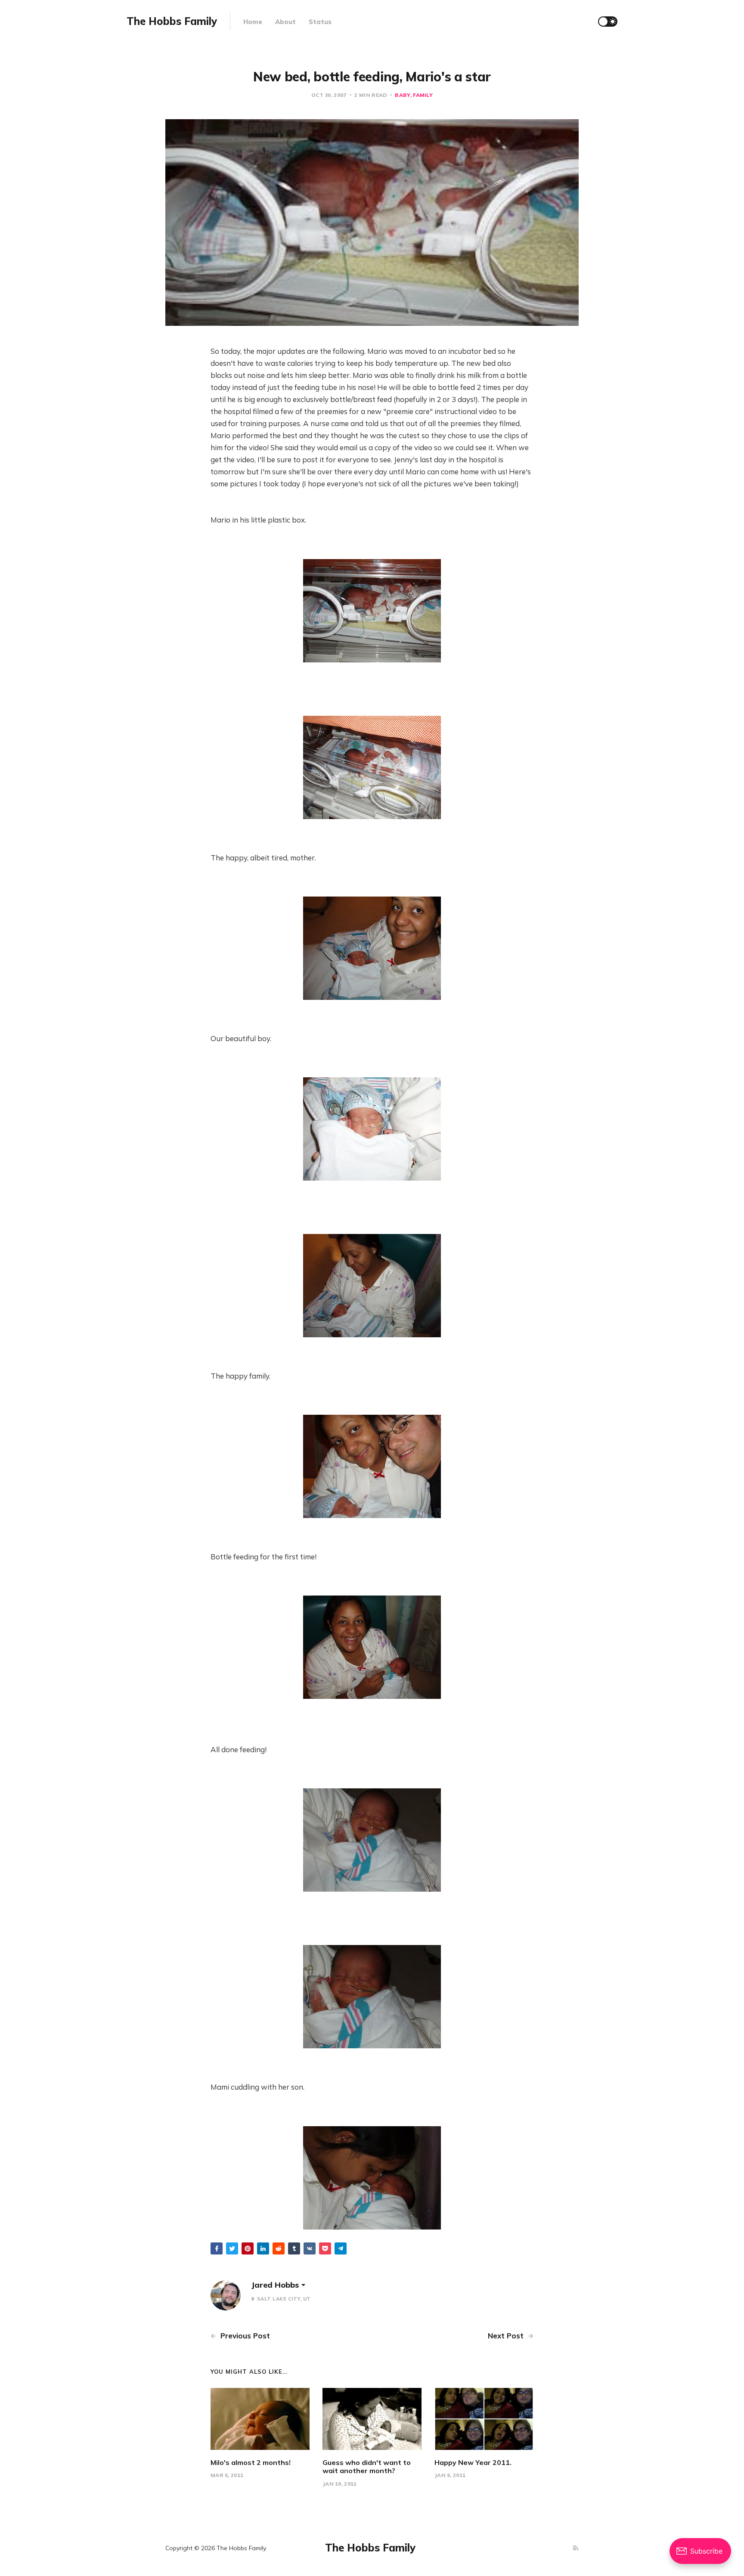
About (285, 22)
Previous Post (244, 2336)
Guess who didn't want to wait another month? (367, 2466)
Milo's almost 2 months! (251, 2462)
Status (320, 22)
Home (253, 22)
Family (423, 95)
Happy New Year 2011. (473, 2462)
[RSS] (576, 2548)
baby (402, 95)
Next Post (507, 2336)
